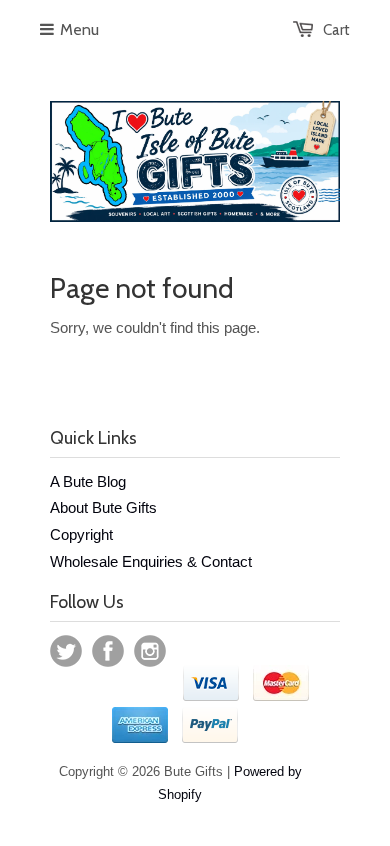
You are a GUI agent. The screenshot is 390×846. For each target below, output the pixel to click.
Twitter (66, 651)
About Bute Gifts (103, 507)
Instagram (150, 651)
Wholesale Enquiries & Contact (151, 561)
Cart (336, 30)
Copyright (81, 534)
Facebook (108, 651)
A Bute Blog (88, 481)
